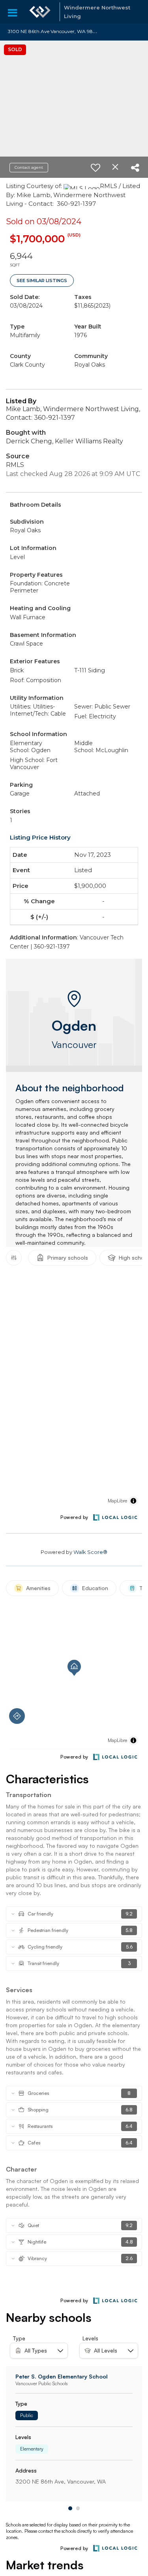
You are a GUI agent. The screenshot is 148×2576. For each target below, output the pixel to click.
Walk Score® (90, 1552)
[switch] (96, 168)
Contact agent (29, 167)
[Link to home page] (40, 12)
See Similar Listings (42, 280)
